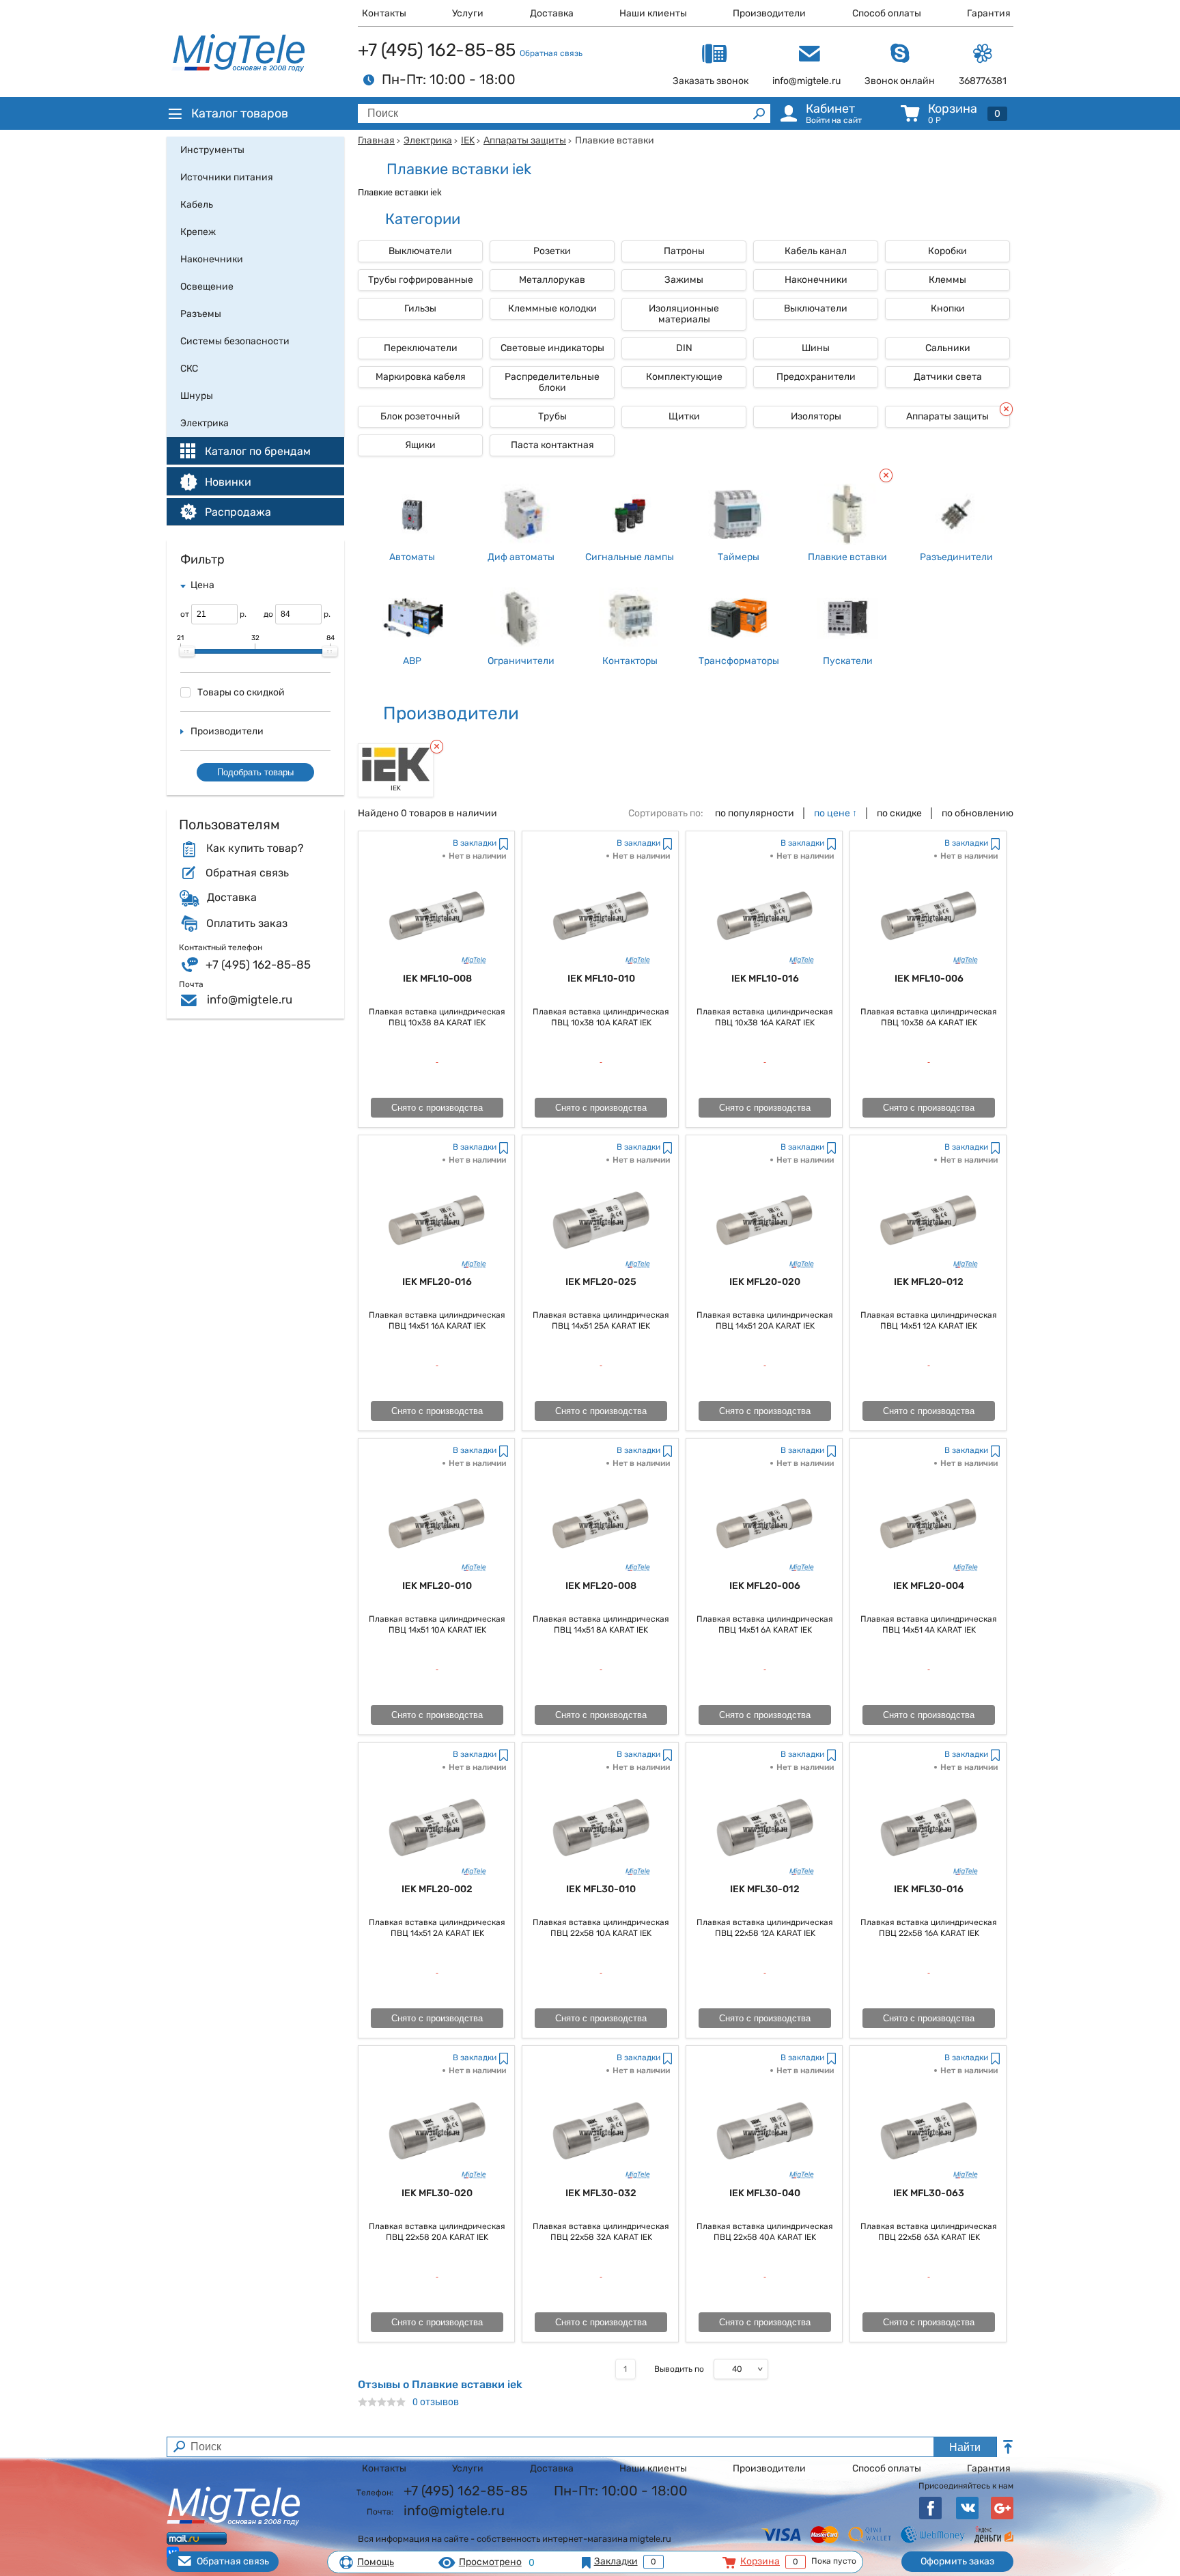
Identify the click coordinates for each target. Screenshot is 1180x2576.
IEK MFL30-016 (929, 1889)
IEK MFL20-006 (765, 1586)
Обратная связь (551, 53)
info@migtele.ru (250, 999)
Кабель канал (816, 251)
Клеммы (947, 280)
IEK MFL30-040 (765, 2193)
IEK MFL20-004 (929, 1586)
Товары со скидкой (241, 692)
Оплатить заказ (247, 924)
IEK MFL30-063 (929, 2193)
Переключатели (421, 348)
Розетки (552, 251)
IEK (468, 140)
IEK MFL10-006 (929, 979)
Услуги (468, 13)
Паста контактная (552, 445)
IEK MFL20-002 (437, 1889)
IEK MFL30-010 (601, 1889)
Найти (965, 2447)
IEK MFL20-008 (601, 1586)
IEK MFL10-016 (765, 979)
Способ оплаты (887, 13)
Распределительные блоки (552, 382)
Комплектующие (684, 377)
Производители (769, 13)
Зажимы (684, 280)
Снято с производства (437, 1108)
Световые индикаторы (552, 348)
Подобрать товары (255, 772)
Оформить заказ (957, 2561)
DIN (684, 348)
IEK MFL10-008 (437, 979)
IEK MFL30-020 (437, 2193)
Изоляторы (816, 416)
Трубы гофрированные (421, 280)
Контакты (384, 13)
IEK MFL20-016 (437, 1282)
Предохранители (816, 377)
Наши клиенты (653, 13)
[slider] (187, 652)
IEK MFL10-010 (601, 979)
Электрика (428, 140)
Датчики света (948, 377)
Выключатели (420, 251)
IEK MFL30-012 (765, 1889)
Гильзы (420, 308)
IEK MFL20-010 (437, 1586)
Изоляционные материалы (684, 314)
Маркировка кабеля (421, 377)
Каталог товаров (240, 113)
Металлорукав (552, 280)
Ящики (420, 445)
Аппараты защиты (525, 140)
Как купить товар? (255, 848)
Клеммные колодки (552, 308)
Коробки (947, 251)
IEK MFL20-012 (929, 1282)
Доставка (552, 13)
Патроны (684, 251)
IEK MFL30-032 (601, 2193)
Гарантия (989, 13)
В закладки (475, 843)
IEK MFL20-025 (601, 1282)
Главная (376, 140)
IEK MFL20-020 (765, 1282)
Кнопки (948, 308)
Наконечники (816, 280)
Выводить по (679, 2369)
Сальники (948, 348)
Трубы (552, 416)
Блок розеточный (420, 416)
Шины (816, 348)
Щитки (684, 416)
